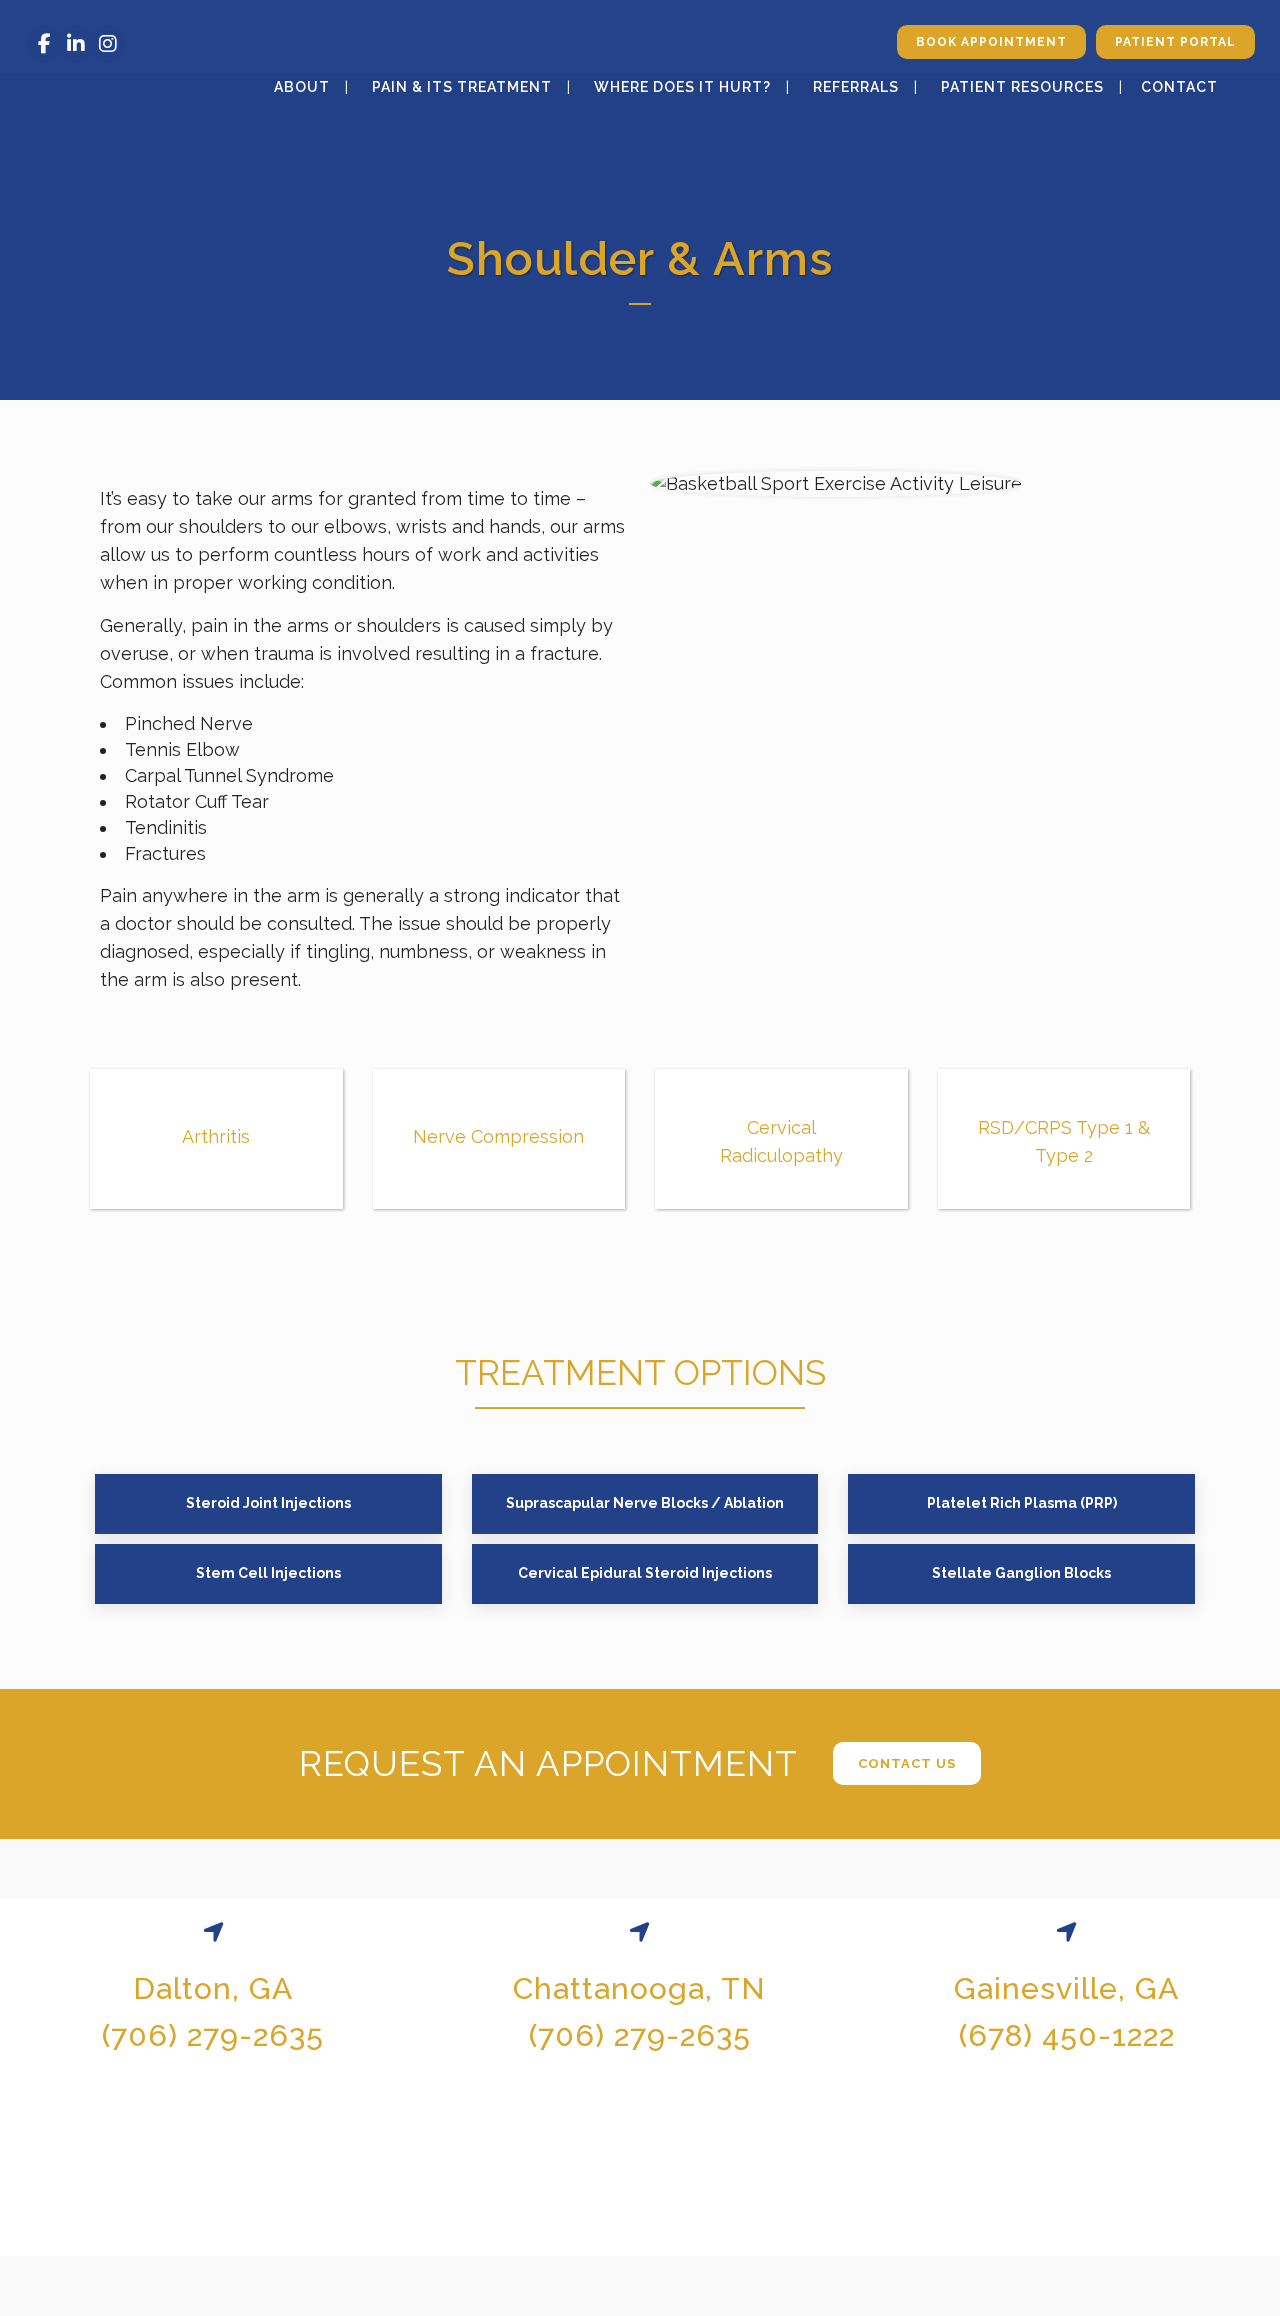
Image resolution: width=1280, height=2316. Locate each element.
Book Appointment (991, 42)
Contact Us (907, 1763)
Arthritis (216, 1136)
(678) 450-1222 (1067, 2035)
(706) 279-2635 (213, 2035)
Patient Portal (1175, 42)
